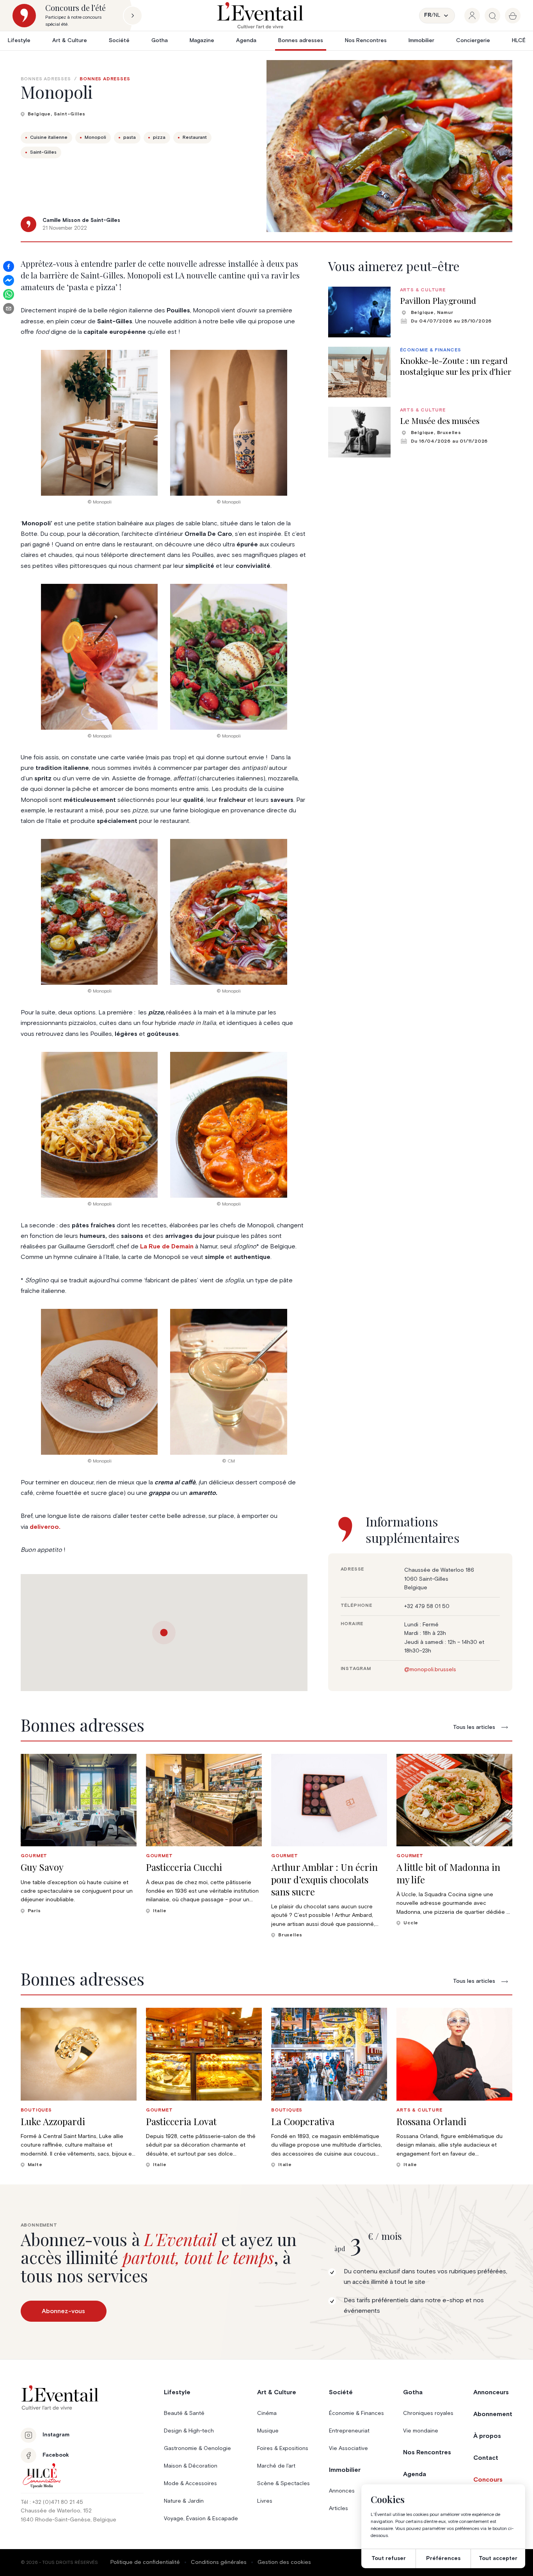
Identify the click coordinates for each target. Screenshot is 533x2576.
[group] (472, 16)
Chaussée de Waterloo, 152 (56, 2511)
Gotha (160, 41)
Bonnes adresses (301, 41)
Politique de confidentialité (145, 2562)
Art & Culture (70, 41)
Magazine (202, 41)
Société (119, 41)
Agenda (246, 41)
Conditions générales (219, 2562)
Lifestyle (19, 41)
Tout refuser (389, 2558)
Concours (488, 2480)
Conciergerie (473, 41)
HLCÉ (519, 41)
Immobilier (421, 41)
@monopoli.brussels (430, 1670)
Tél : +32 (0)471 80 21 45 (52, 2502)
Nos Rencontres (366, 41)
